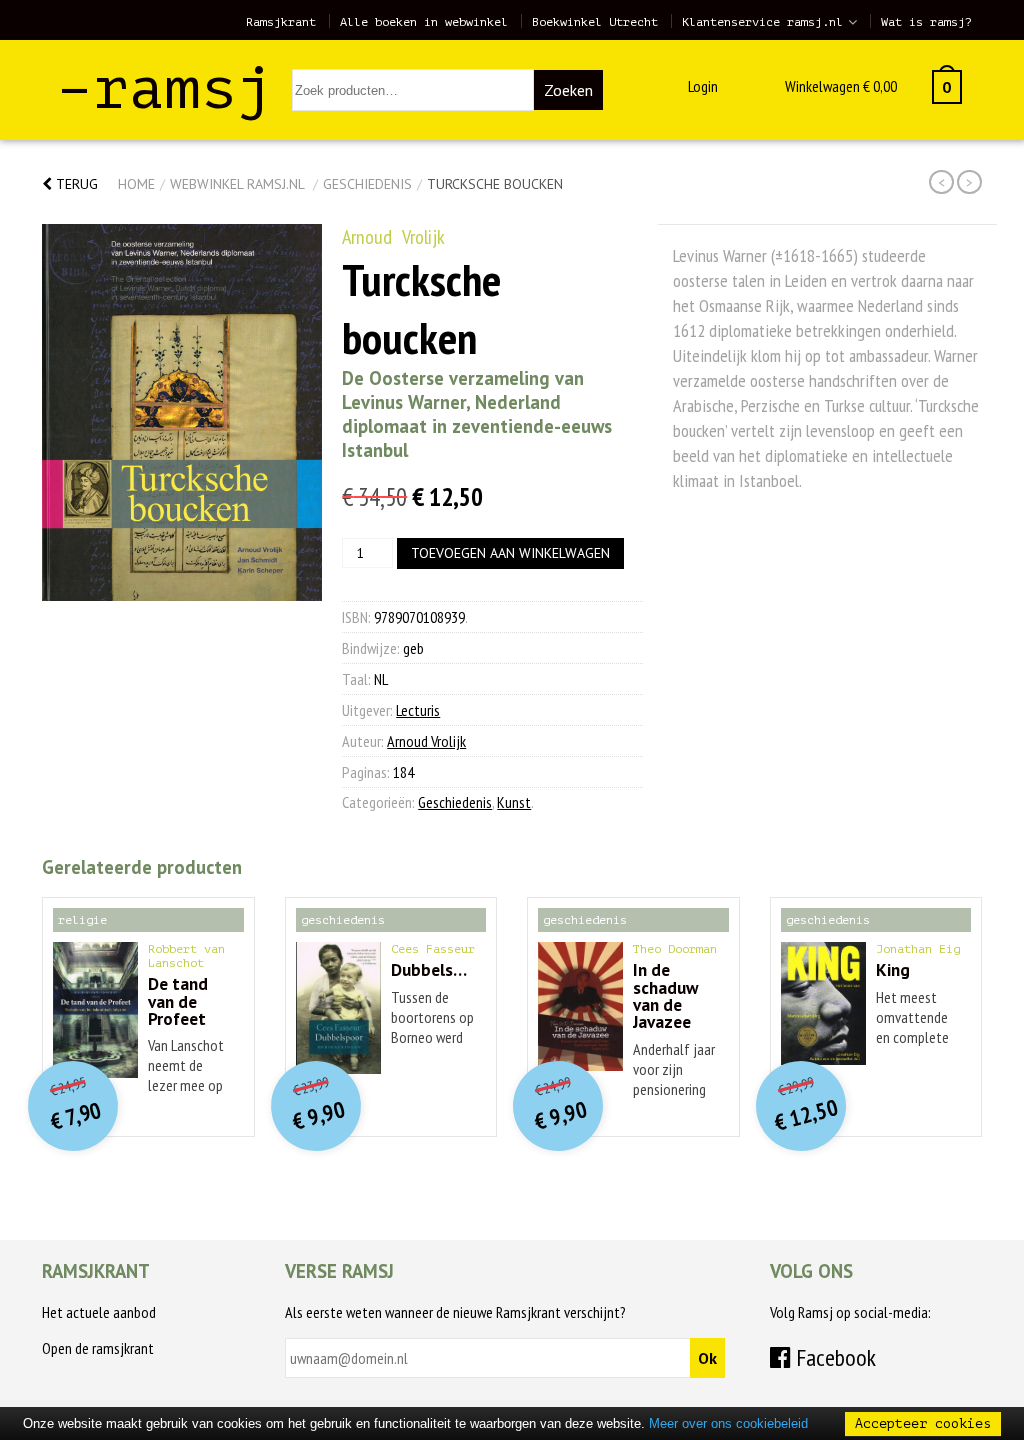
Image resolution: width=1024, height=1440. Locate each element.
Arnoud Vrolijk (393, 237)
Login (703, 86)
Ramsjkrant (281, 22)
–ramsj (165, 88)
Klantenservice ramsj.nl (762, 22)
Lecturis (418, 710)
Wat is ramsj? (926, 22)
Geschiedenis (367, 184)
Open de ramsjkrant (98, 1348)
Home (136, 184)
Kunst (514, 802)
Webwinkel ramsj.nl (237, 184)
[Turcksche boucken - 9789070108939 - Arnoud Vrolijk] (182, 412)
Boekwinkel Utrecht (595, 22)
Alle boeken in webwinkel (424, 22)
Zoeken (568, 90)
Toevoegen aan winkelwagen (510, 553)
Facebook (833, 1357)
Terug (75, 184)
